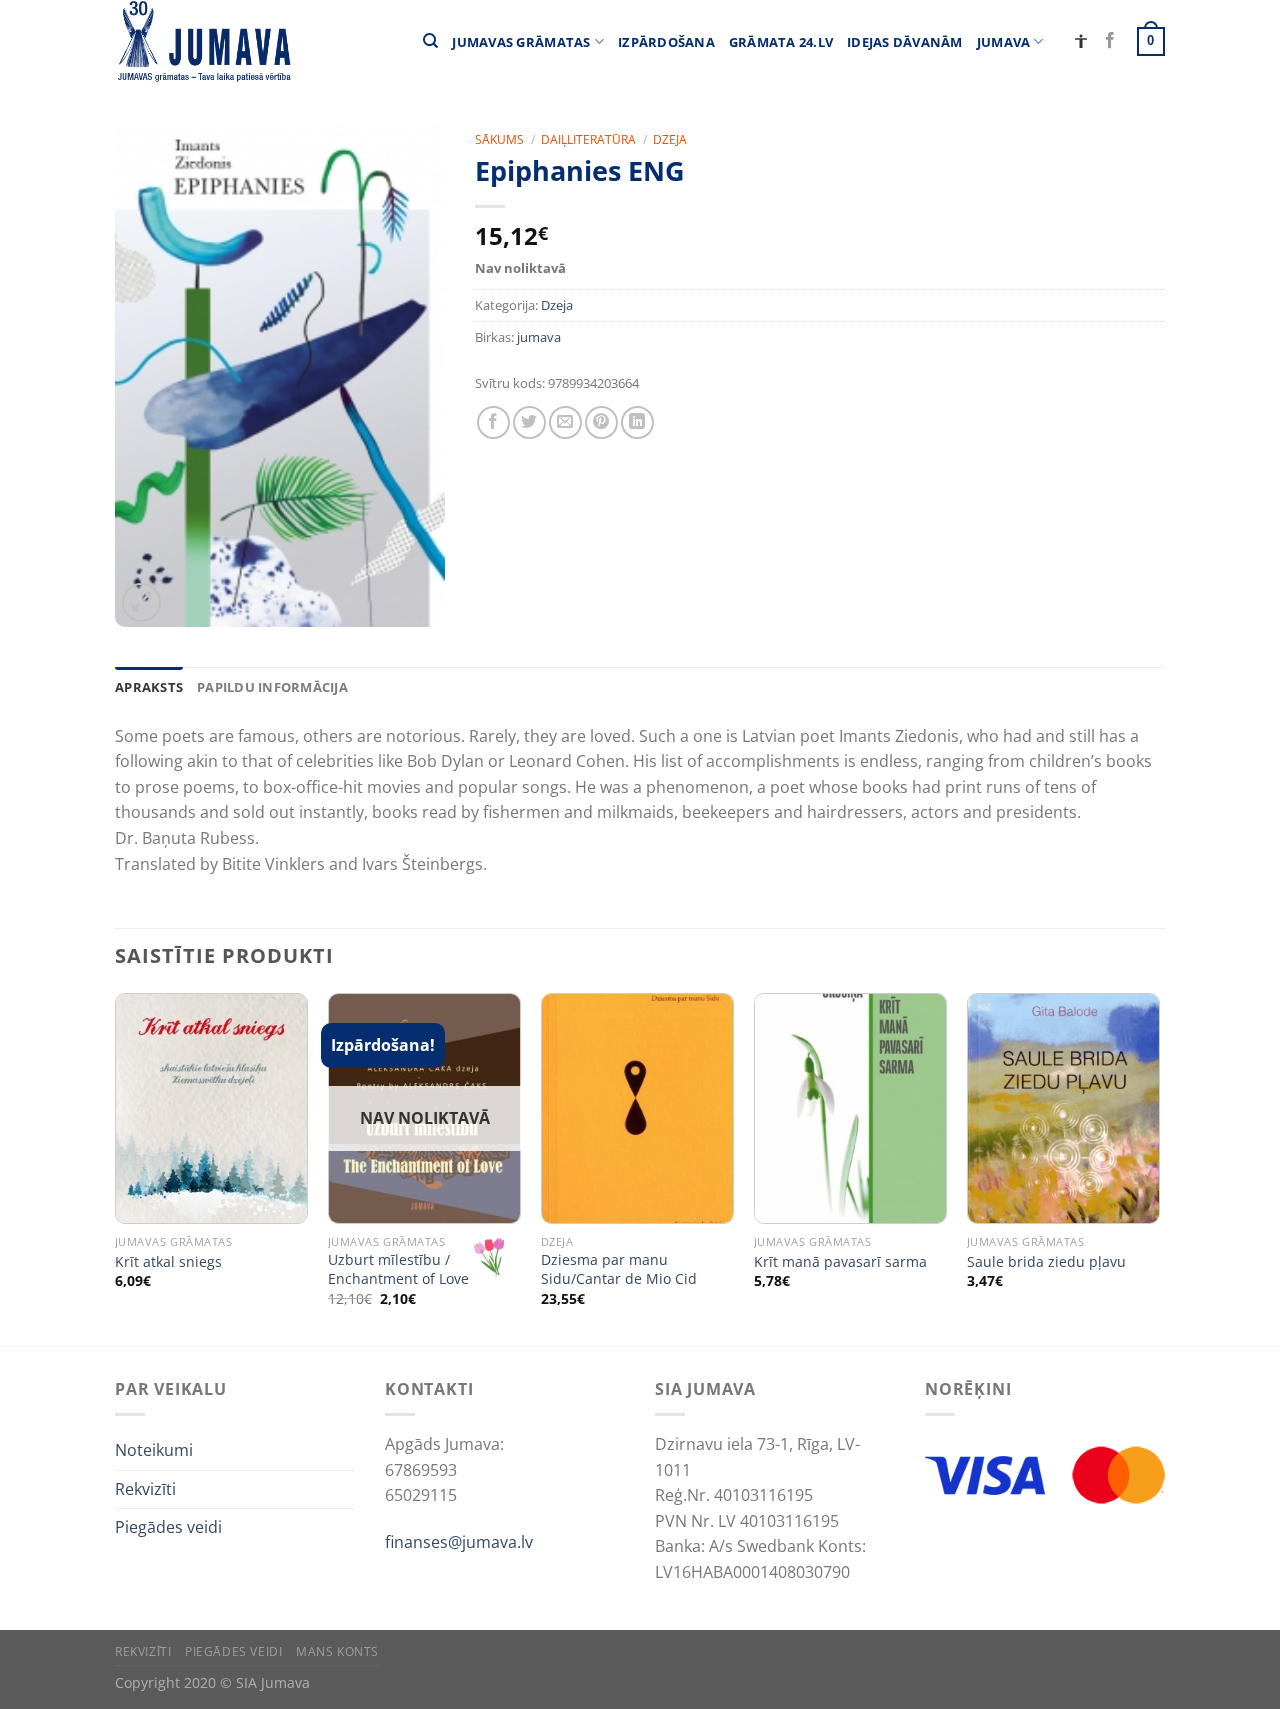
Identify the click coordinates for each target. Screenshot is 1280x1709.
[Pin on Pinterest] (601, 422)
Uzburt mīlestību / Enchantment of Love (398, 1269)
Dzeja (670, 139)
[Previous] (116, 1167)
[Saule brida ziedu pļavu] (1063, 1108)
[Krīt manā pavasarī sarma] (850, 1108)
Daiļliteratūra (588, 139)
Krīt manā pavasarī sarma (840, 1262)
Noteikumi (154, 1450)
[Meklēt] (430, 41)
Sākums (499, 139)
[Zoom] (141, 602)
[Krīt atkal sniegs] (211, 1108)
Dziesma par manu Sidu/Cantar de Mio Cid (619, 1269)
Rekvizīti (145, 1489)
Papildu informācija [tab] (272, 687)
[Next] (1159, 1167)
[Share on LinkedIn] (637, 422)
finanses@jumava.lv (459, 1542)
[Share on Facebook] (493, 422)
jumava (539, 337)
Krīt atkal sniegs (168, 1262)
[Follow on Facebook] (1110, 41)
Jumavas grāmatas (521, 42)
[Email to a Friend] (565, 422)
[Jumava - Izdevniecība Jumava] (203, 41)
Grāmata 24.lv (781, 42)
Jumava (1004, 42)
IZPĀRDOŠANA (666, 42)
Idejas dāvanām (905, 42)
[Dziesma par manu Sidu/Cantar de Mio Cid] (637, 1108)
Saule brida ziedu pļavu (1046, 1262)
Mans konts (337, 1651)
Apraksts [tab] (149, 687)
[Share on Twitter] (529, 422)
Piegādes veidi (168, 1527)
